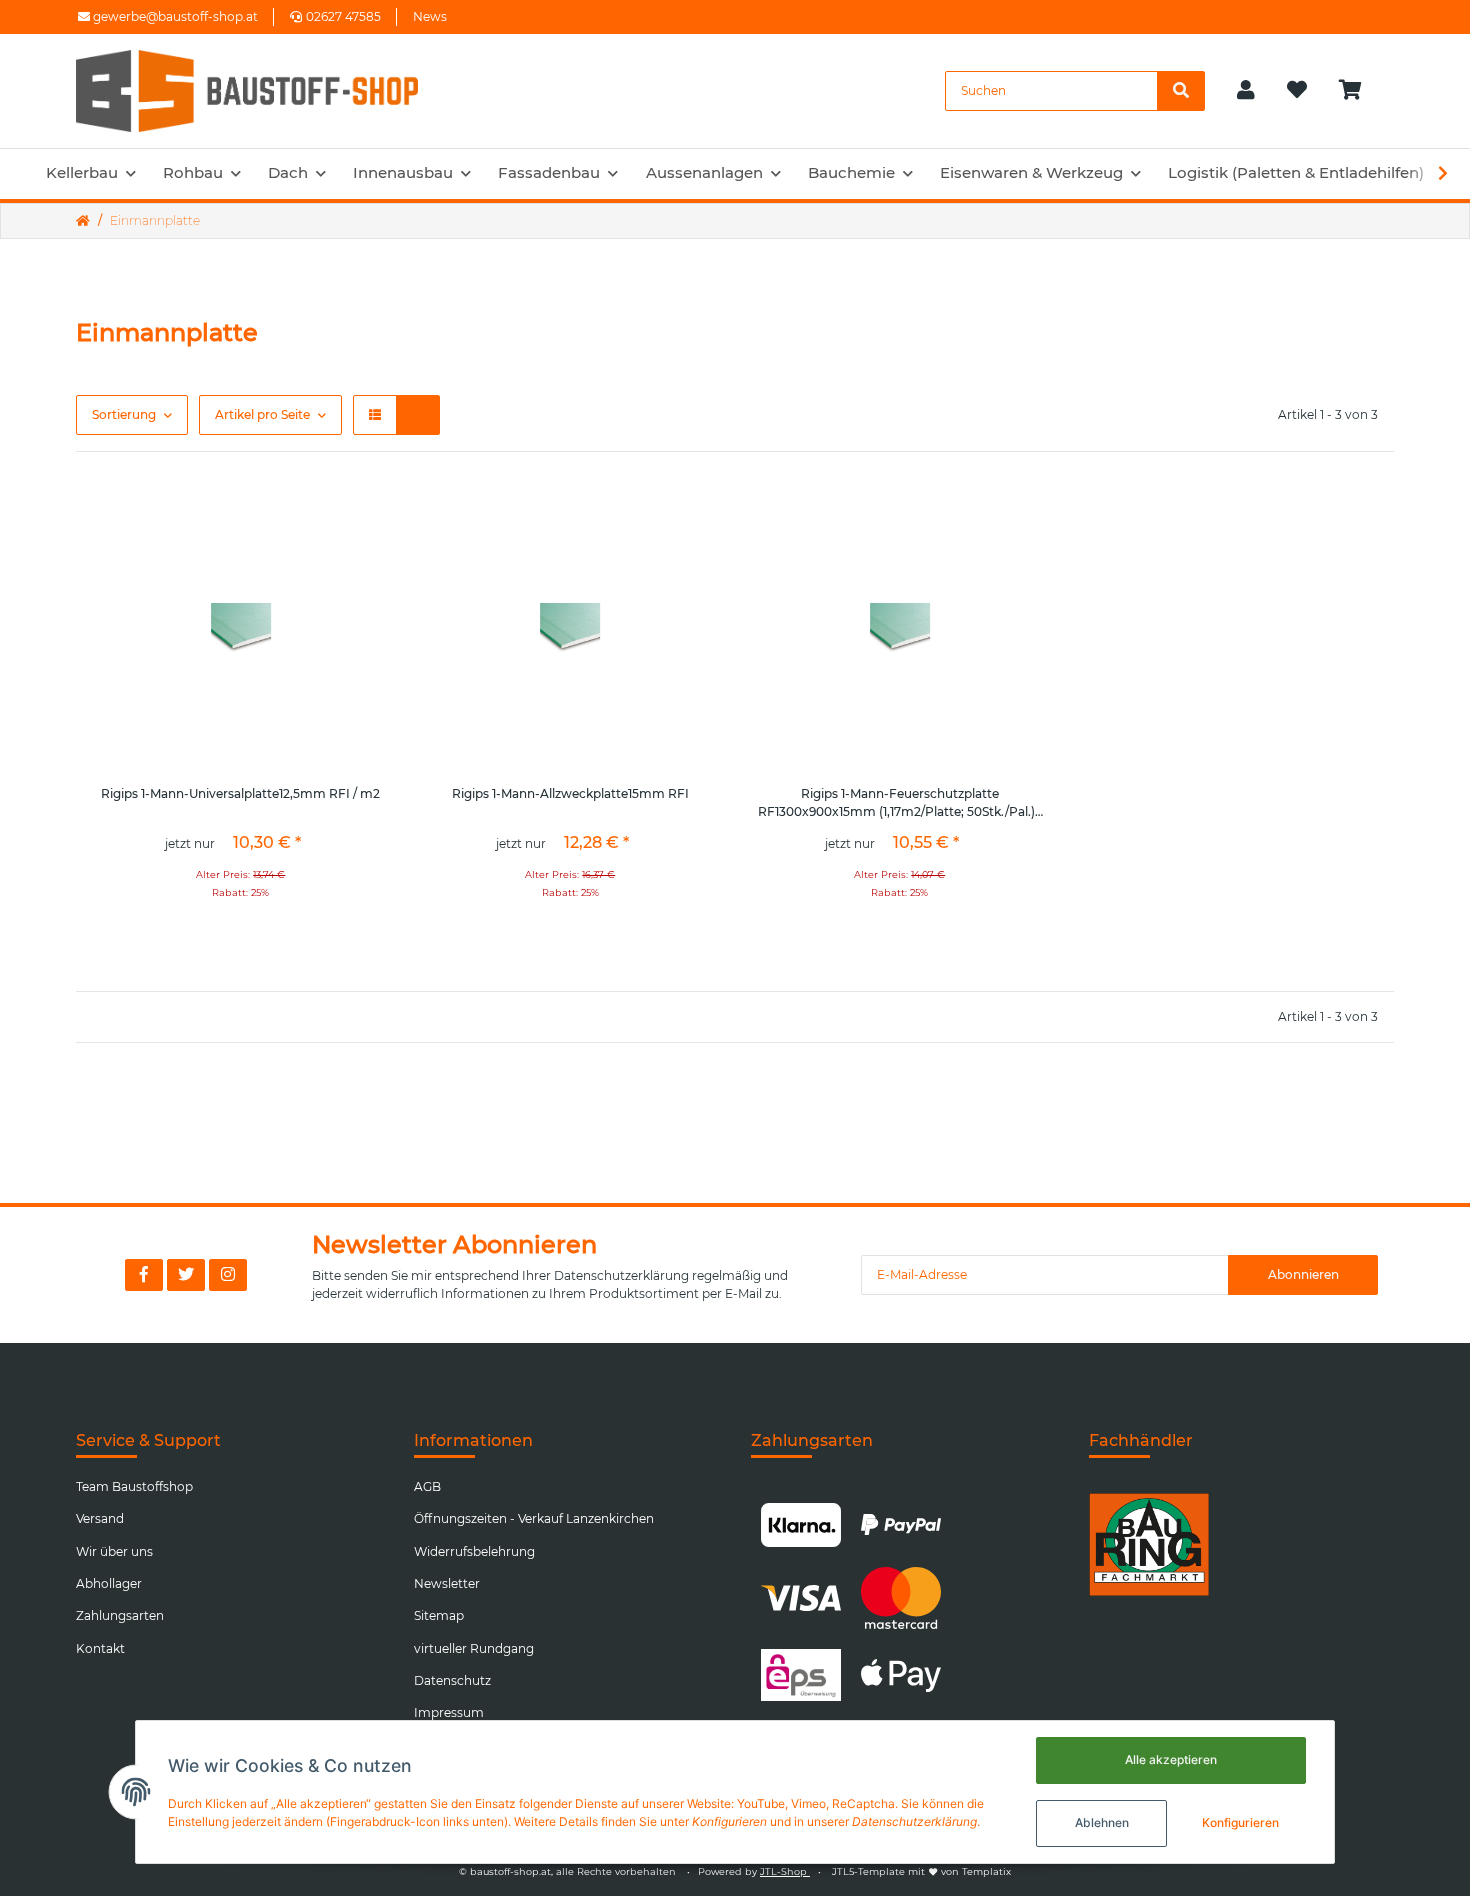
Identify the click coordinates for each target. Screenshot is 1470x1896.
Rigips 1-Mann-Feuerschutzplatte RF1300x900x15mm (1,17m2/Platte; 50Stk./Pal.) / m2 (900, 803)
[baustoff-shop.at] (266, 91)
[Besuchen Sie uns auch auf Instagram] (228, 1275)
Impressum (449, 1712)
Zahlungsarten (120, 1615)
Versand (100, 1518)
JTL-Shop (785, 1871)
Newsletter (447, 1583)
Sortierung (124, 414)
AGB (427, 1486)
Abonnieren (1303, 1274)
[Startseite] (83, 221)
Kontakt (100, 1648)
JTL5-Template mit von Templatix (921, 1871)
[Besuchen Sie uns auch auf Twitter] (186, 1275)
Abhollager (109, 1583)
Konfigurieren (1240, 1822)
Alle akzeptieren (1171, 1759)
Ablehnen (1102, 1822)
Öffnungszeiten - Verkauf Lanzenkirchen (534, 1518)
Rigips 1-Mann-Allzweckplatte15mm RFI (570, 793)
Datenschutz (452, 1680)
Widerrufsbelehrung (474, 1551)
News (430, 16)
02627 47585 (343, 16)
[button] (1246, 91)
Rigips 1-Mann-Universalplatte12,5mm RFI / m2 (240, 793)
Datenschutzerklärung (621, 1275)
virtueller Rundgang (474, 1648)
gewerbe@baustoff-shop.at (174, 16)
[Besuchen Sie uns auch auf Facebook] (144, 1275)
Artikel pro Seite (262, 414)
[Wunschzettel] (1297, 91)
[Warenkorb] (1358, 91)
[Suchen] (1181, 91)
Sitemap (439, 1615)
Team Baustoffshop (134, 1486)
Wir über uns (114, 1551)
